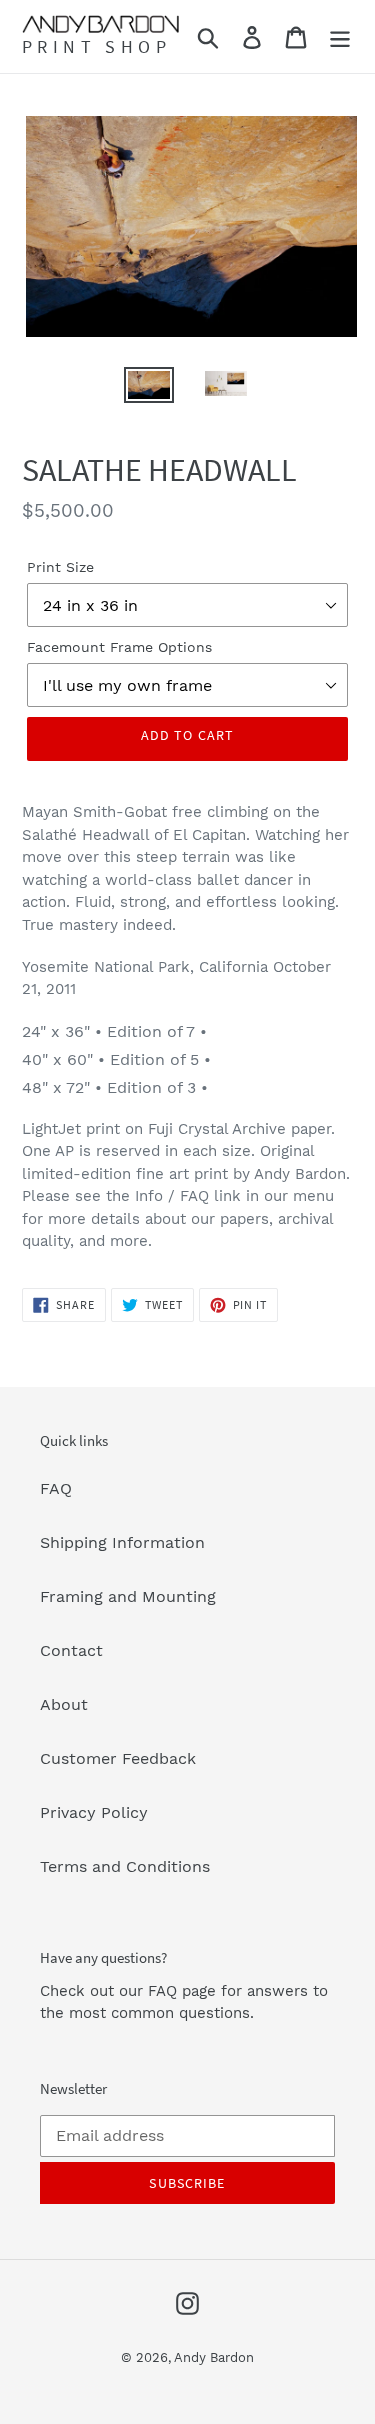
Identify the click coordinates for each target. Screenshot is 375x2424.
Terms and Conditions (125, 1866)
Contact (71, 1650)
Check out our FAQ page (128, 1991)
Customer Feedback (118, 1758)
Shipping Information (122, 1542)
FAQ (56, 1488)
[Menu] (340, 36)
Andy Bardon (214, 2357)
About (64, 1704)
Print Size (60, 567)
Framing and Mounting (128, 1596)
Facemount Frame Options (119, 647)
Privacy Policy (94, 1812)
